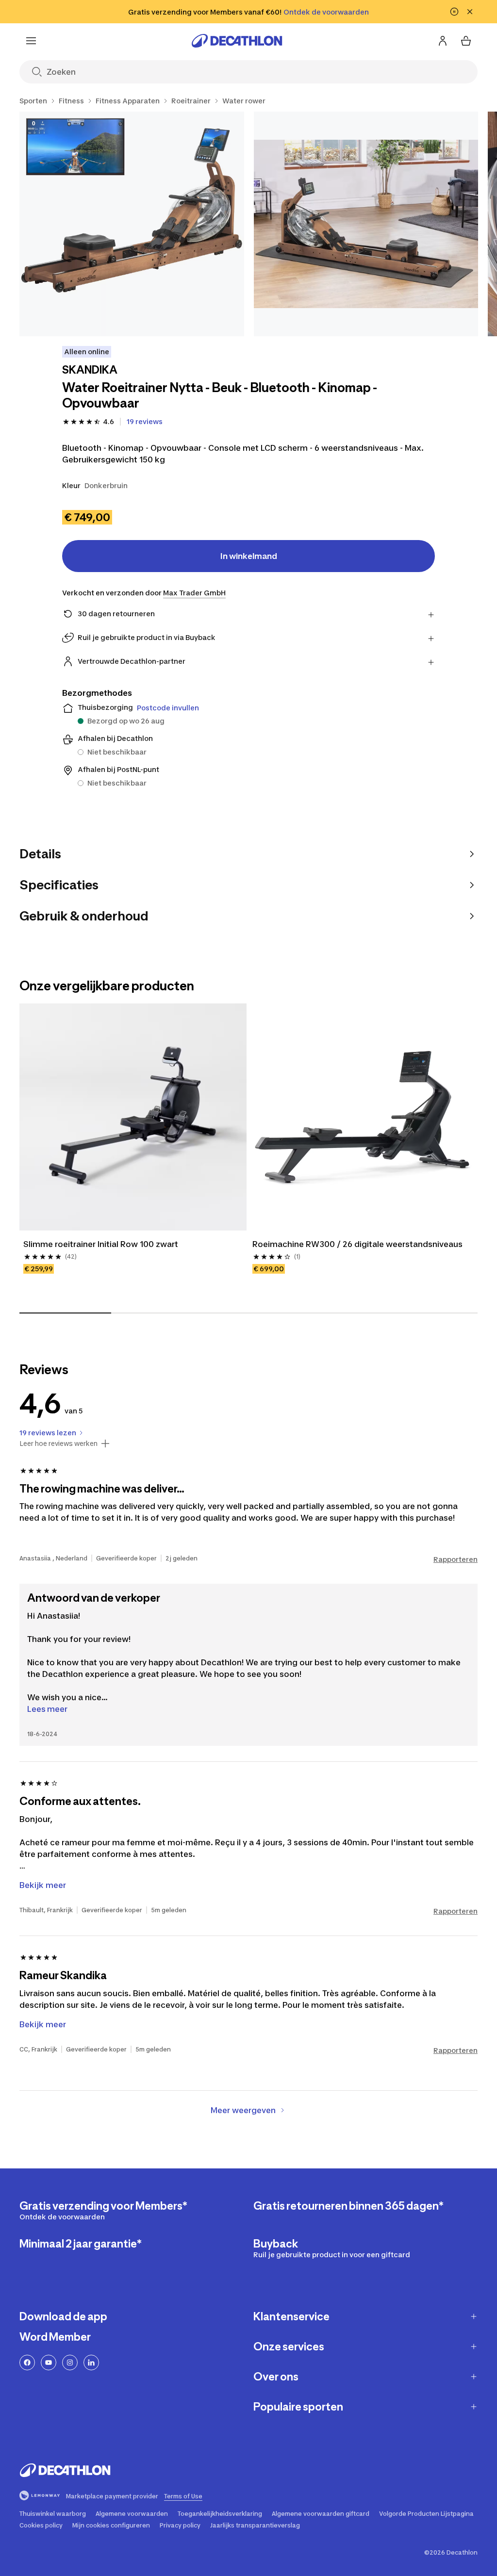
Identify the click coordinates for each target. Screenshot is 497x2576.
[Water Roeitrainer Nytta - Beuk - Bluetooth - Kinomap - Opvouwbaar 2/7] (366, 224)
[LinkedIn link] (91, 2363)
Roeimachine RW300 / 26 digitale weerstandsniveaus (357, 1244)
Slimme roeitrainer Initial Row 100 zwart (101, 1244)
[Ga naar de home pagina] (237, 41)
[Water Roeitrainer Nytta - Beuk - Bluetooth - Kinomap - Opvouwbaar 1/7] (132, 224)
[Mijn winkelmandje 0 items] (466, 41)
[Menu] (31, 41)
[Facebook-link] (27, 2363)
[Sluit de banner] (470, 12)
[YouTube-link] (49, 2363)
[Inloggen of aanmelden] (443, 41)
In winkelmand (249, 556)
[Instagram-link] (70, 2363)
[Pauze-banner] (454, 12)
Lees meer (47, 1709)
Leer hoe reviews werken (58, 1444)
